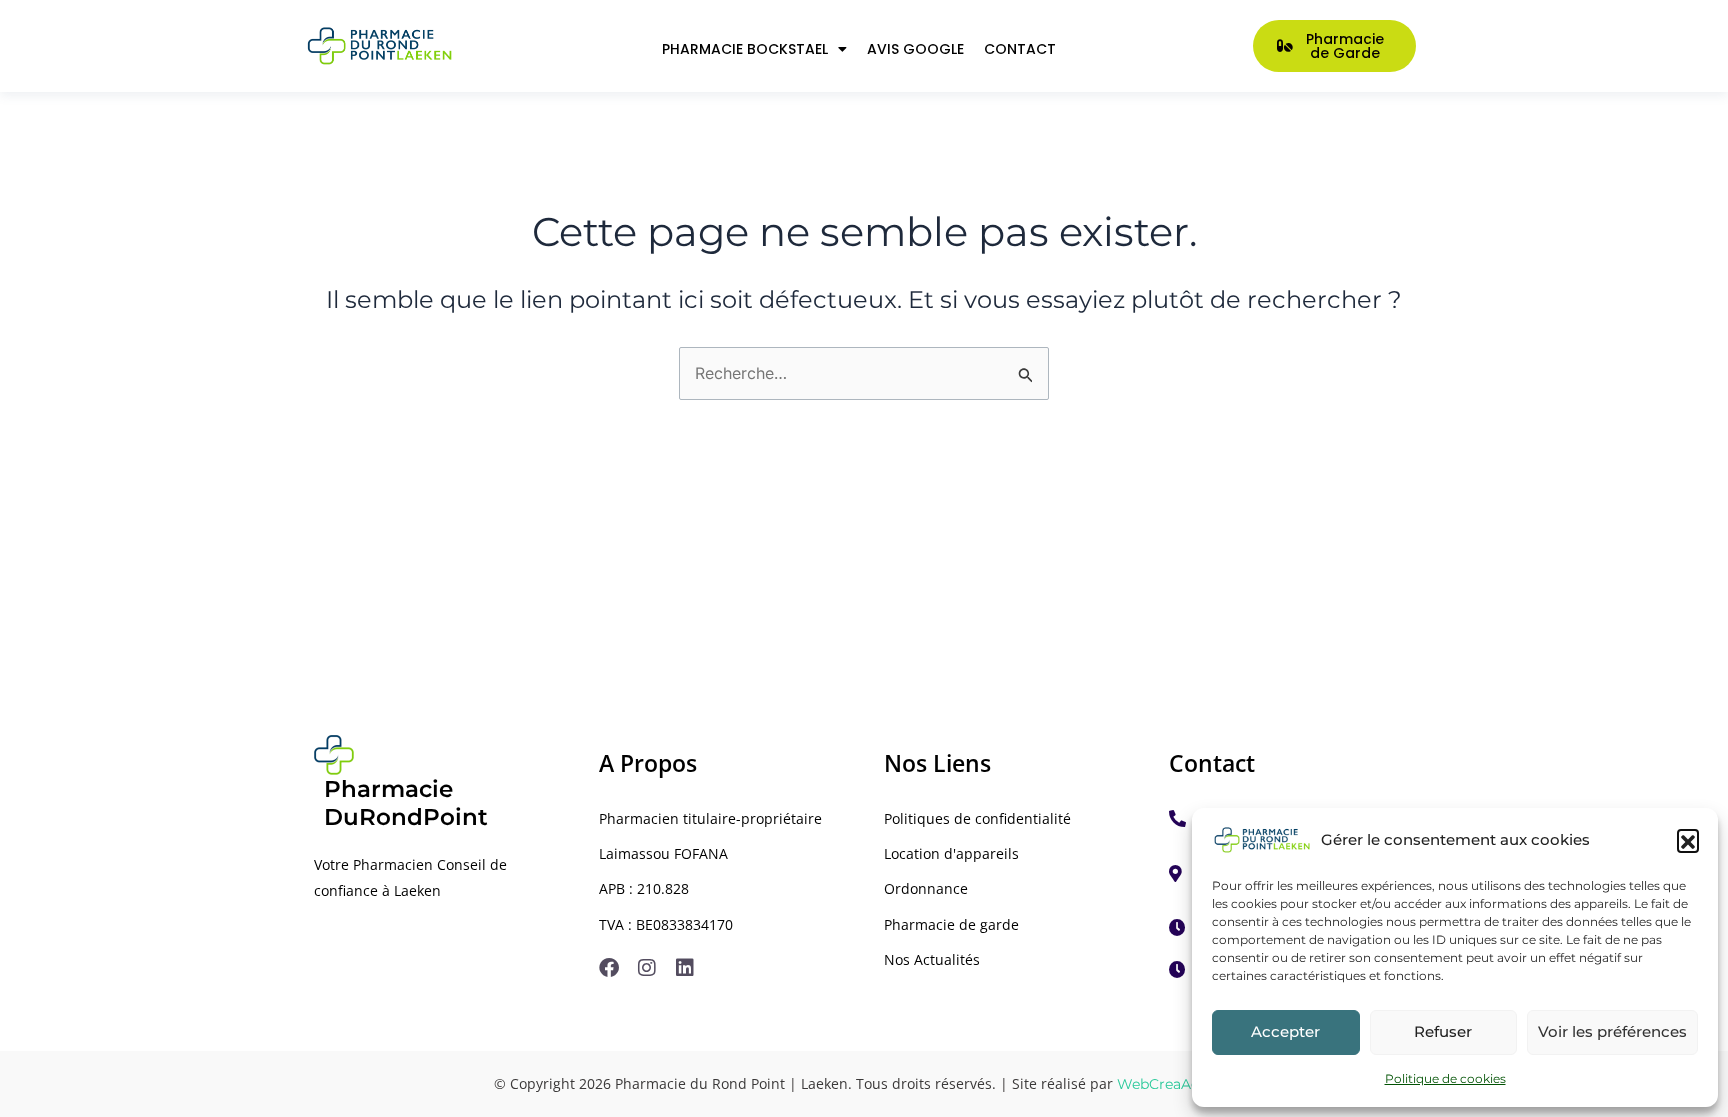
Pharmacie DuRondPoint (406, 803)
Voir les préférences (1612, 1031)
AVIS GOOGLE (915, 49)
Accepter (1285, 1031)
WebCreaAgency (1175, 1084)
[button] (1688, 840)
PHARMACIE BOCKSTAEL (745, 49)
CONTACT (1020, 49)
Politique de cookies (1445, 1078)
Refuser (1443, 1031)
